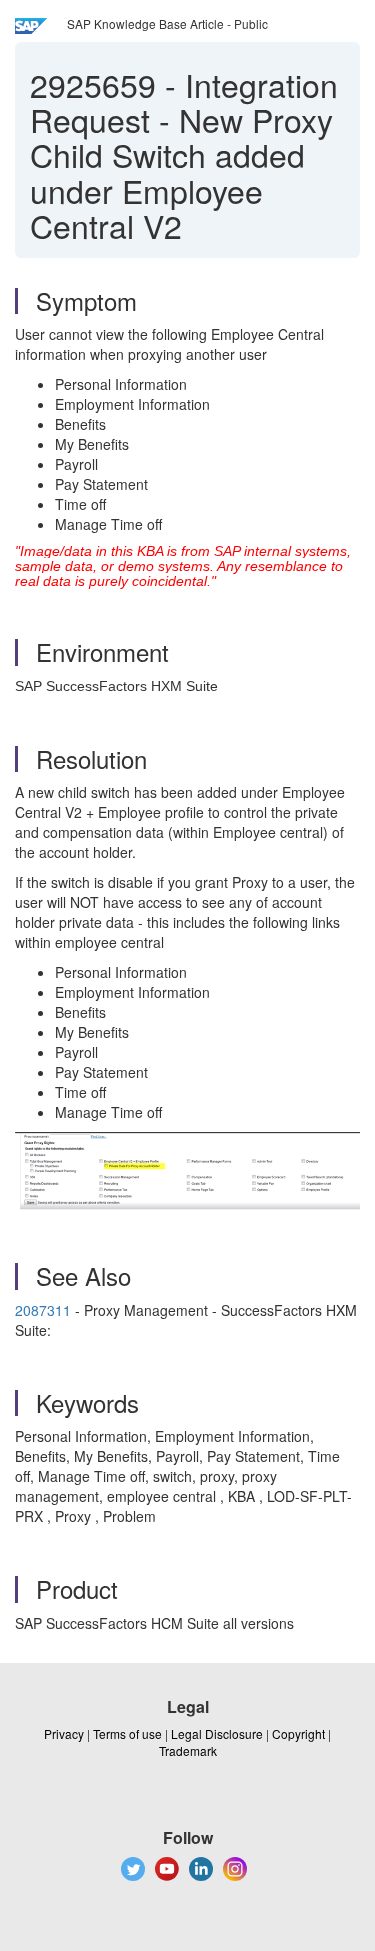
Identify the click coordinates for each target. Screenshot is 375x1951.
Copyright (298, 1733)
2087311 (43, 1310)
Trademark (188, 1750)
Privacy (64, 1733)
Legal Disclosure (217, 1733)
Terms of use (127, 1733)
